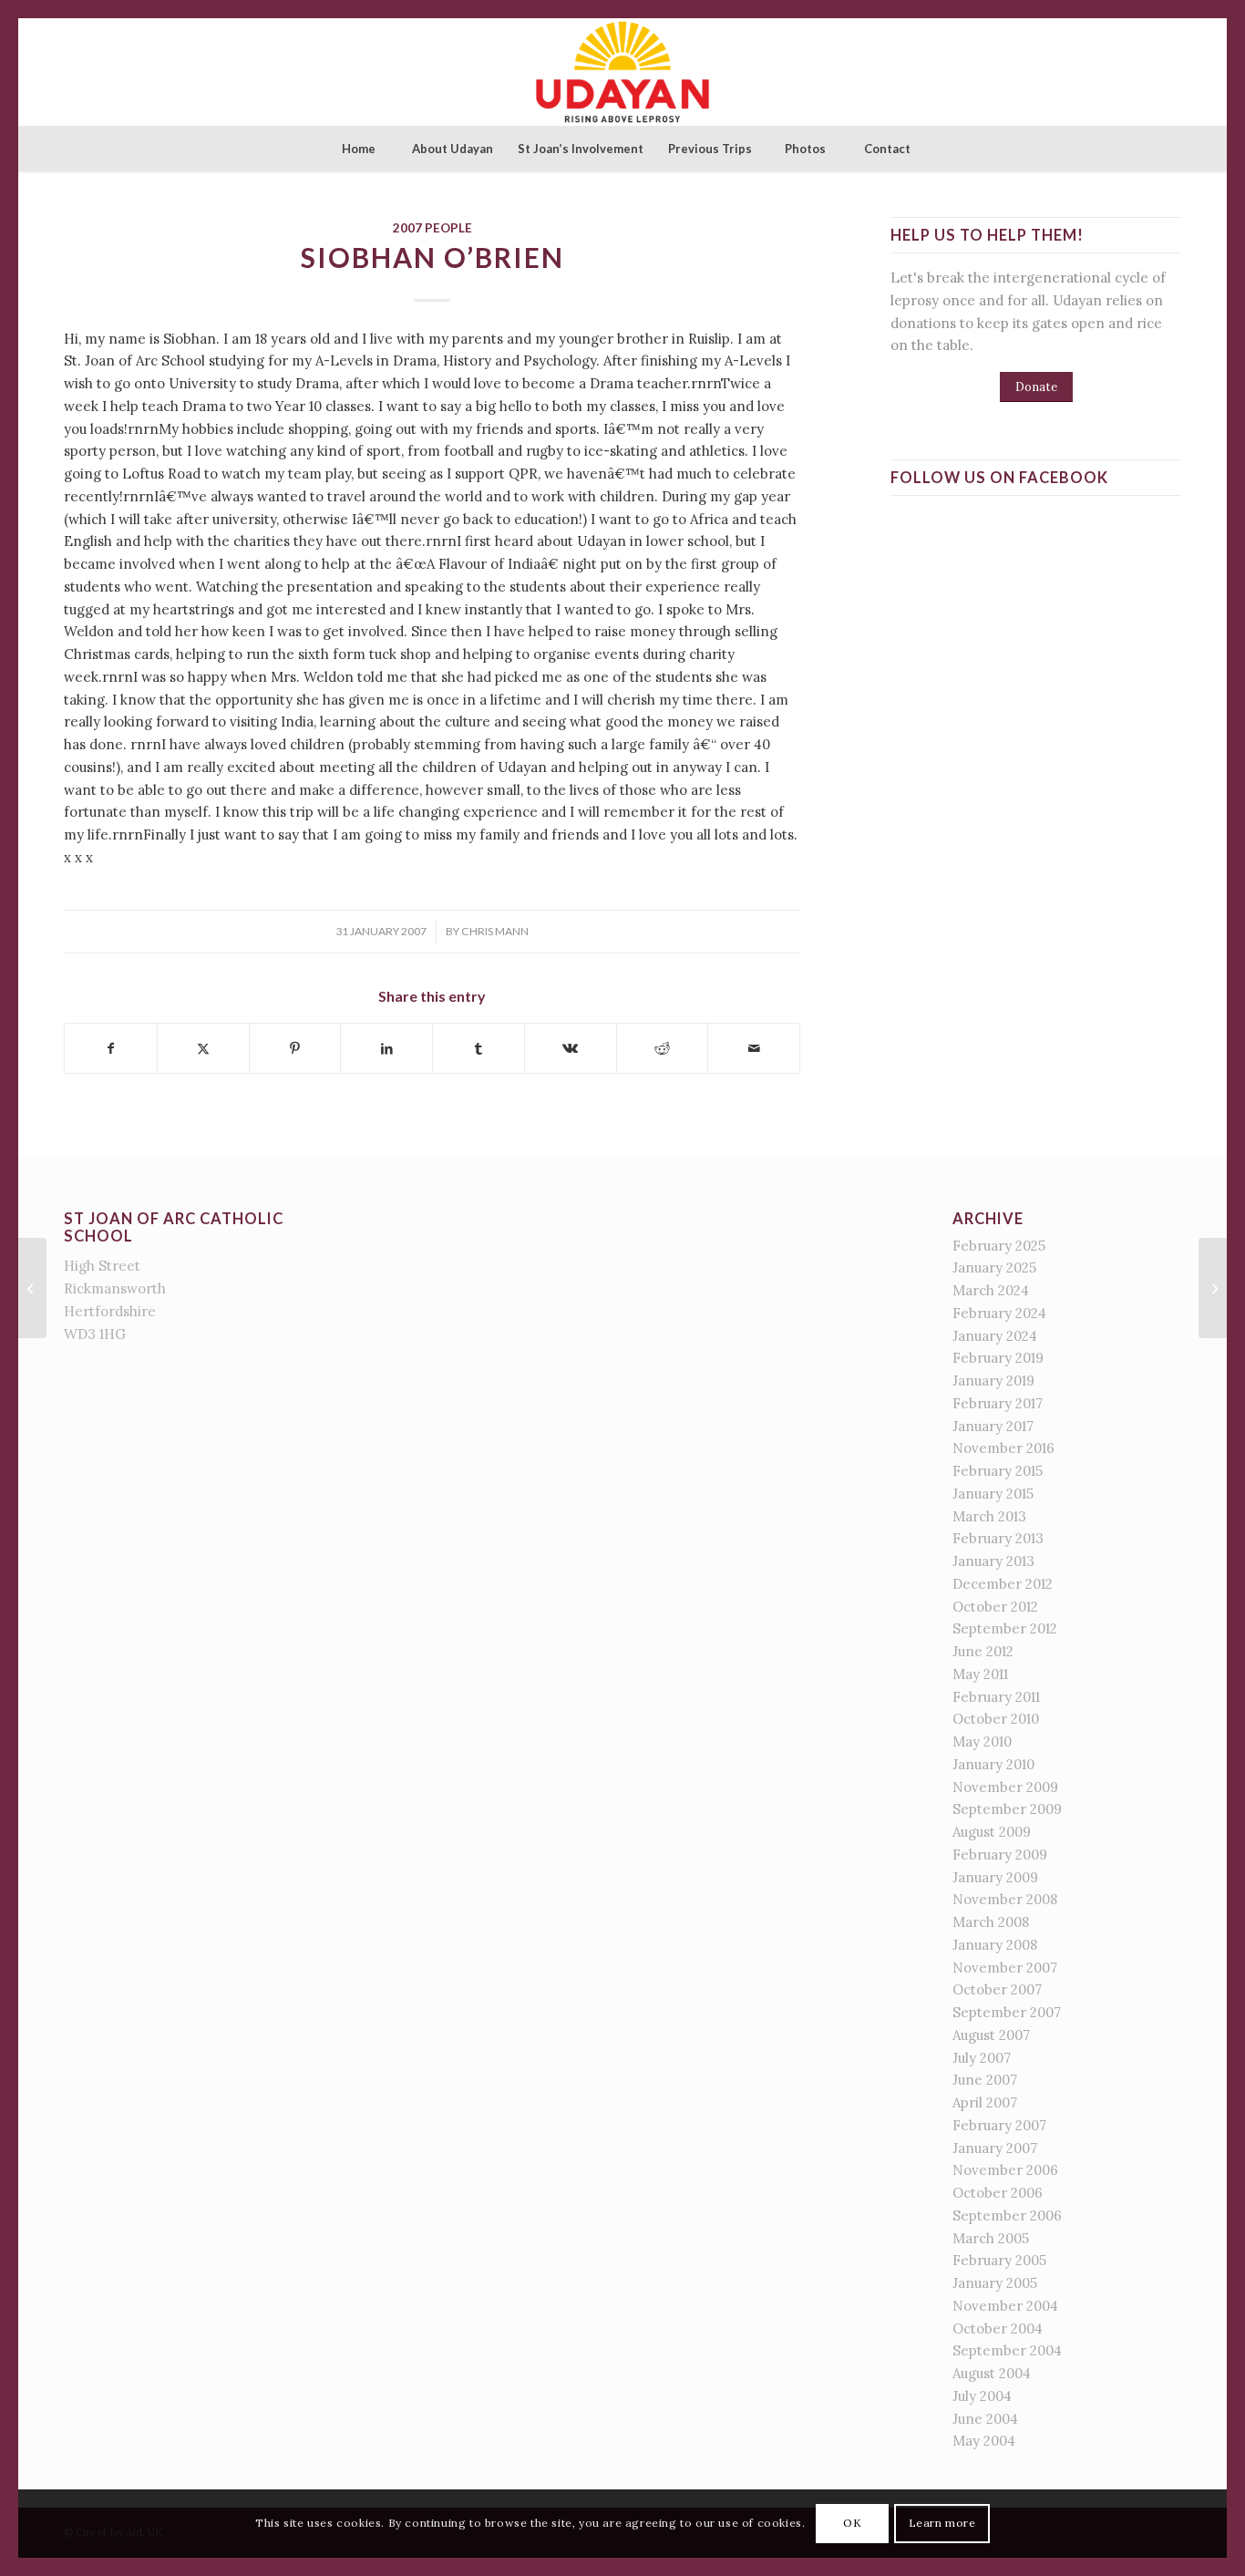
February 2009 (1000, 1855)
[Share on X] (203, 1049)
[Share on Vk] (571, 1049)
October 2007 (997, 1989)
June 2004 (985, 2419)
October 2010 (996, 1719)
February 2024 (999, 1313)
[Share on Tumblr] (478, 1049)
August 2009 (992, 1832)
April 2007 (985, 2102)
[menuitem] (358, 149)
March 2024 (991, 1290)
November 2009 (1005, 1787)
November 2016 (1003, 1448)
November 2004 (1005, 2306)
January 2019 (993, 1381)
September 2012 (1005, 1628)
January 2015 (993, 1494)
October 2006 (998, 2193)
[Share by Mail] (754, 1049)
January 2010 (993, 1764)
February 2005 (999, 2260)
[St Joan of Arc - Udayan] (622, 72)
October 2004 (998, 2329)
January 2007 (995, 2148)
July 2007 (982, 2058)
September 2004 (1007, 2350)
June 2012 (983, 1651)
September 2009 (1007, 1809)
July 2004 (982, 2396)
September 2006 (1007, 2215)
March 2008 (991, 1922)
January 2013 (993, 1561)
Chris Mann (495, 931)
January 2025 (994, 1267)
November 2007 (1005, 1968)
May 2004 (984, 2441)
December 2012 (1003, 1584)
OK (852, 2523)
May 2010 (982, 1741)
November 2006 (1005, 2170)
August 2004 (992, 2373)
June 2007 (985, 2080)
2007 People (432, 228)
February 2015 (998, 1471)
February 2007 (999, 2125)
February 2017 (998, 1403)
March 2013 (989, 1516)
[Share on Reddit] (663, 1049)
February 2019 (998, 1358)
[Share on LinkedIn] (386, 1049)
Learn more (942, 2523)
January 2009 (995, 1877)
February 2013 (998, 1538)
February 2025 (999, 1246)
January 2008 (995, 1945)
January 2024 (995, 1336)
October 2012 (995, 1607)
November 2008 (1005, 1899)
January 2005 (995, 2283)
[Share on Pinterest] (295, 1049)
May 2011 (980, 1674)
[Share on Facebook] (111, 1049)
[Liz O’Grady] (32, 1288)
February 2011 (996, 1697)
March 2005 (991, 2238)
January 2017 (993, 1426)
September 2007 (1007, 2012)
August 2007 (991, 2035)
